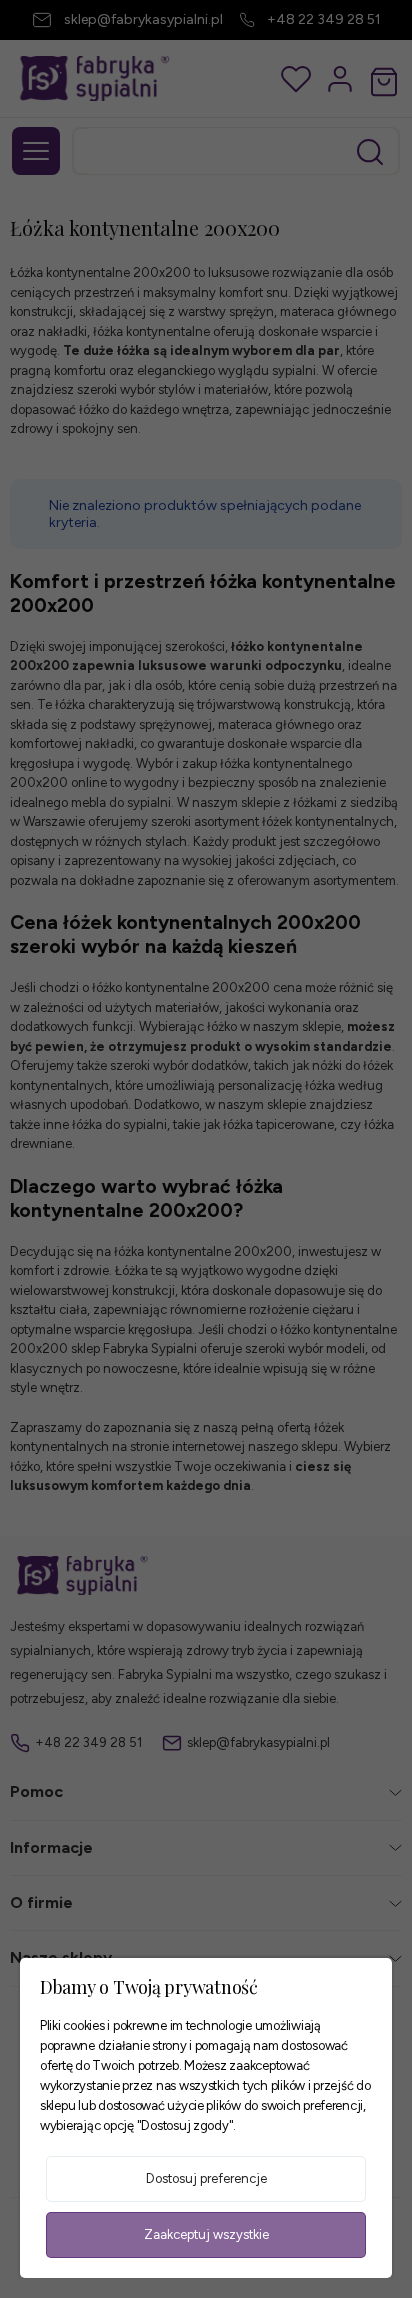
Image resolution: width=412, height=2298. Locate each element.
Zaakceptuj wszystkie (206, 2234)
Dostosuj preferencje (206, 2178)
